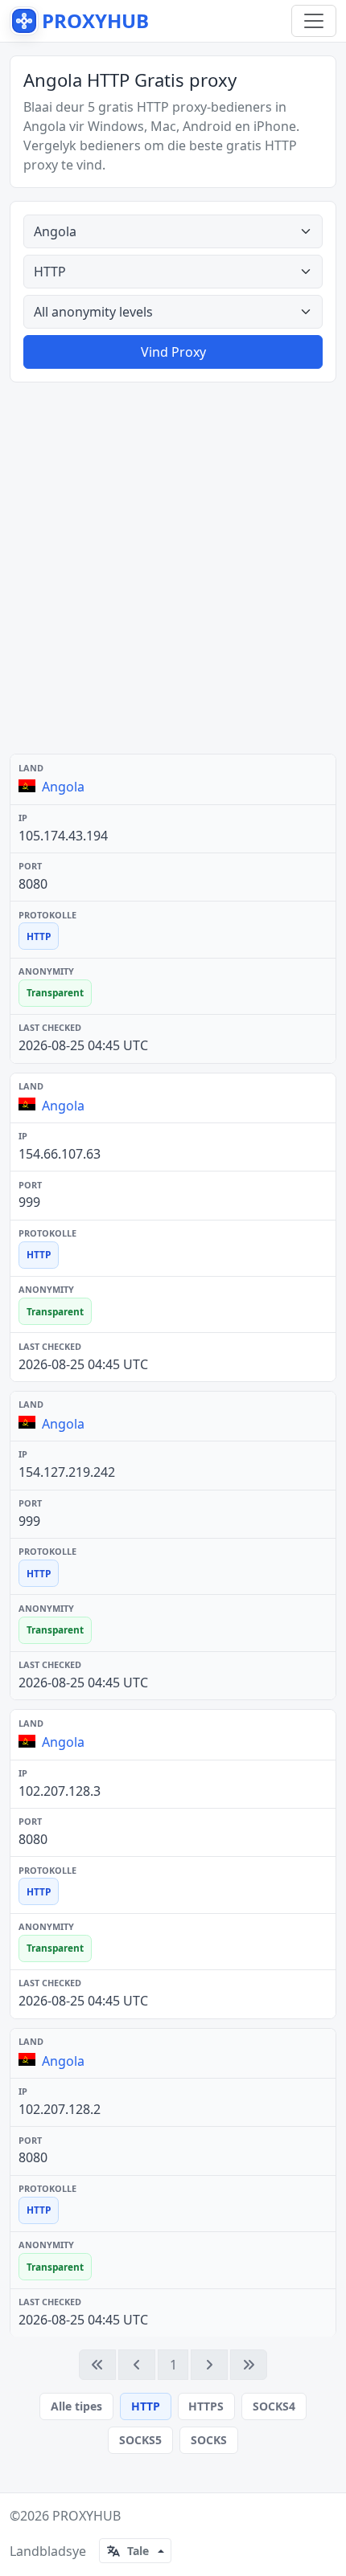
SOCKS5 (140, 2440)
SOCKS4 (274, 2406)
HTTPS (206, 2406)
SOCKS (209, 2440)
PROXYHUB (86, 2516)
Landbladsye (48, 2551)
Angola (63, 787)
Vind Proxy (173, 352)
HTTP (146, 2406)
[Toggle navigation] (314, 21)
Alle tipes (76, 2406)
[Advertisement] (173, 568)
